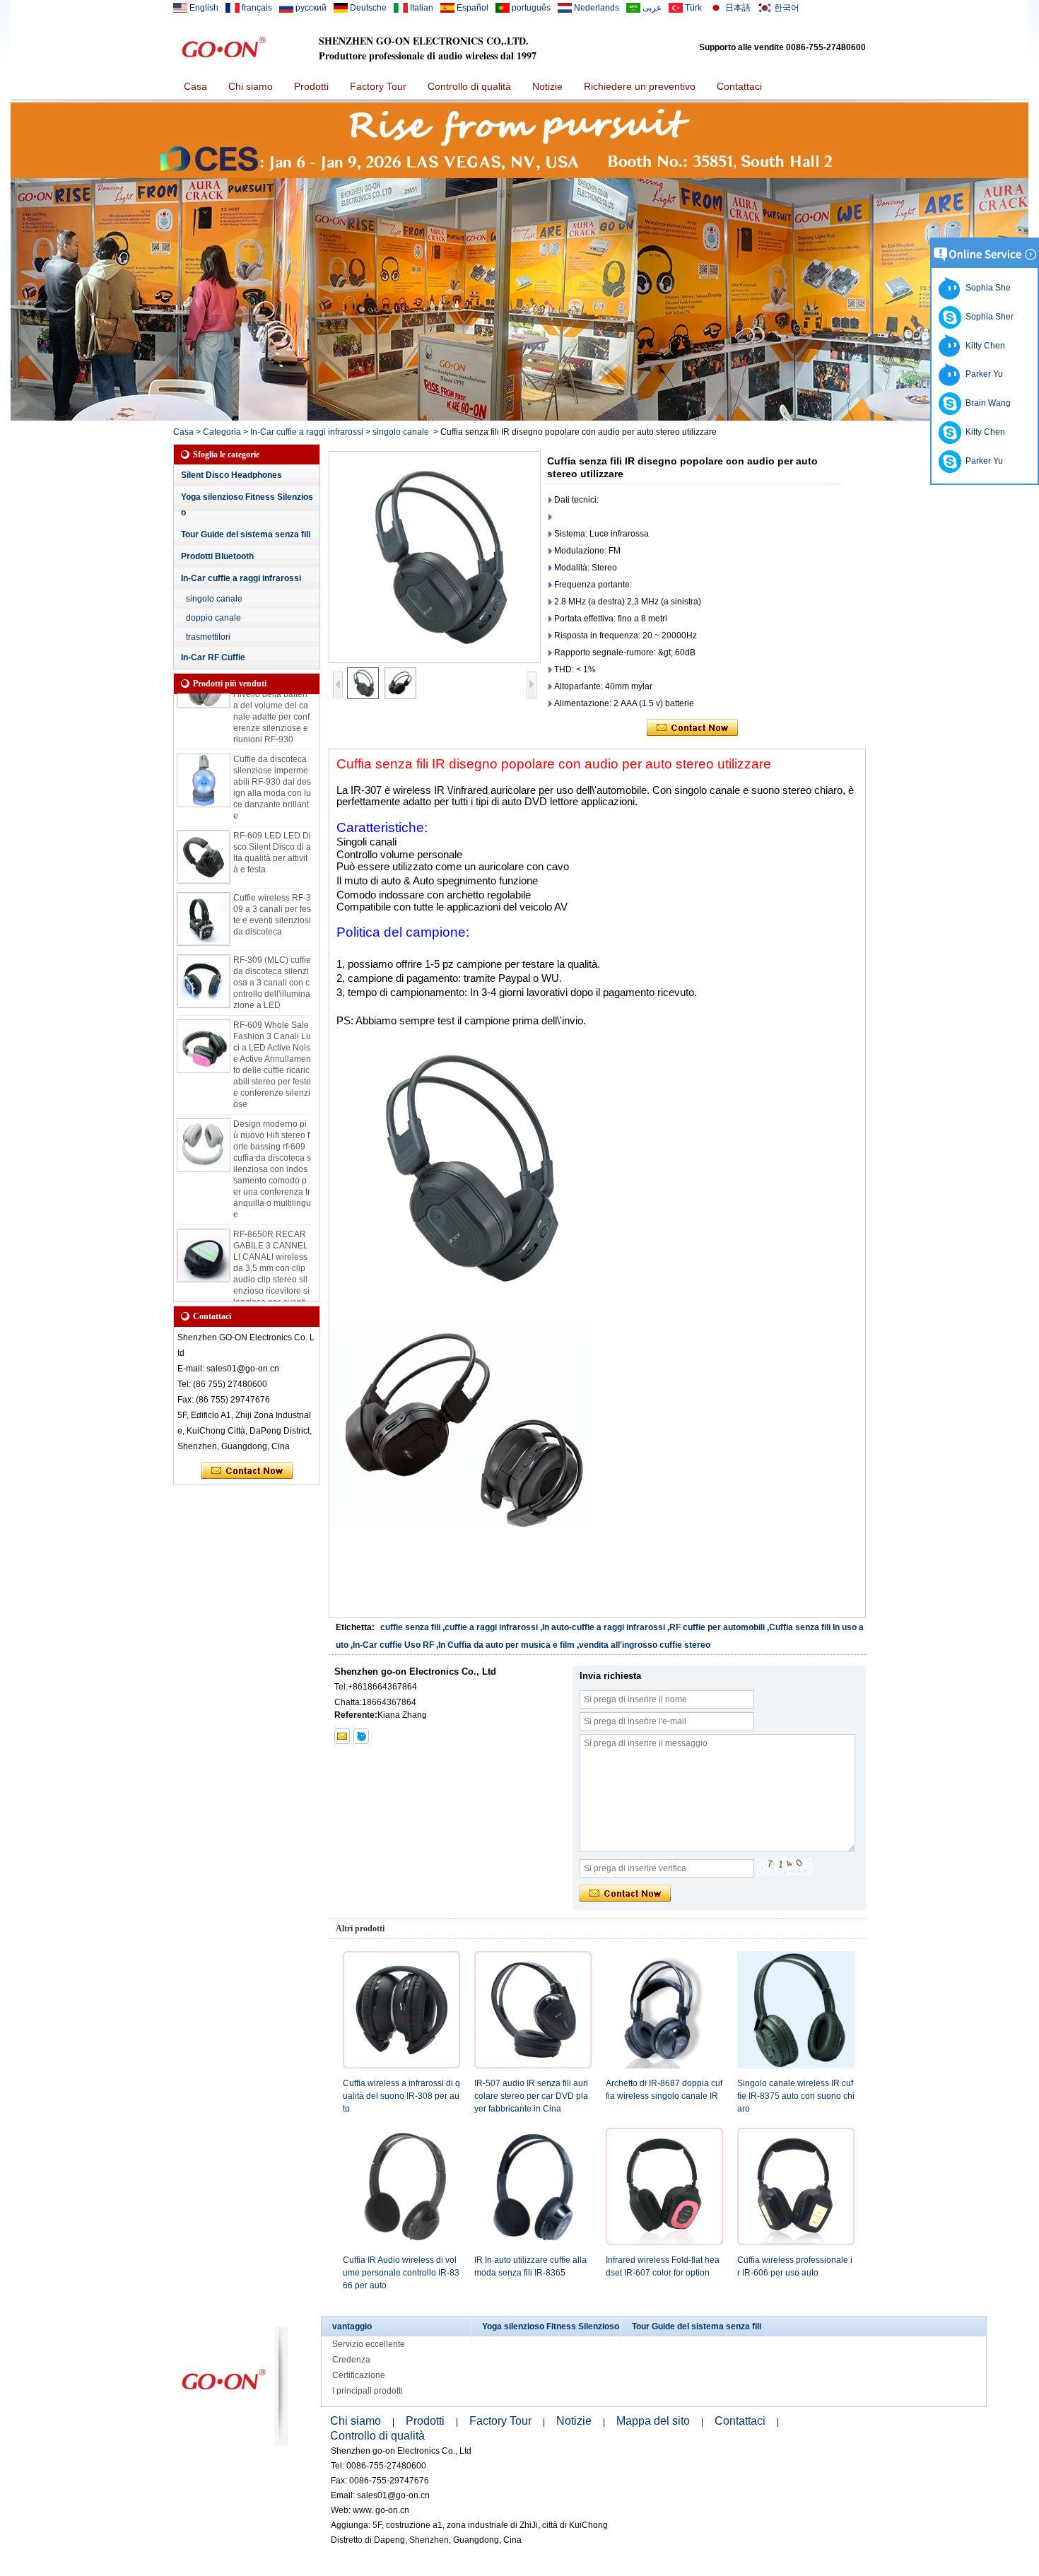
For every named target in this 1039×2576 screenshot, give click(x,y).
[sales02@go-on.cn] (342, 1736)
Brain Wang (986, 403)
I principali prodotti (368, 2391)
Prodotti (311, 86)
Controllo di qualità (469, 86)
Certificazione (359, 2375)
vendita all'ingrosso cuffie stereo (645, 1645)
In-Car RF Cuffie (213, 657)
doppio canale (213, 618)
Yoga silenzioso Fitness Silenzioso (551, 2326)
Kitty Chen (983, 346)
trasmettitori (208, 637)
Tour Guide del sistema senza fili (246, 534)
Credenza (351, 2360)
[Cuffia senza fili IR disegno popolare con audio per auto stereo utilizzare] (435, 557)
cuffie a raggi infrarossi (491, 1627)
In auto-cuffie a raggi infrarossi (604, 1627)
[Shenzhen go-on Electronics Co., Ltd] (223, 47)
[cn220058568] (361, 1736)
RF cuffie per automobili (717, 1627)
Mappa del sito (653, 2421)
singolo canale (401, 432)
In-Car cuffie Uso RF (393, 1645)
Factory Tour (378, 86)
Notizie (547, 86)
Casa (195, 86)
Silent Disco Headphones (231, 475)
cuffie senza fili (410, 1627)
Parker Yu (982, 374)
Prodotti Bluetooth (217, 556)
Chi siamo (251, 86)
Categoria (222, 432)
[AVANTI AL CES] (519, 418)
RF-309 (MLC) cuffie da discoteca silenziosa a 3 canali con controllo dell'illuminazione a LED (272, 964)
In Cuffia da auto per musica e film (506, 1645)
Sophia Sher (987, 317)
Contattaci (739, 86)
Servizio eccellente (369, 2344)
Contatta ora (247, 1471)
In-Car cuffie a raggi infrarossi (307, 432)
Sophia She (986, 288)
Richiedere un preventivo (640, 86)
